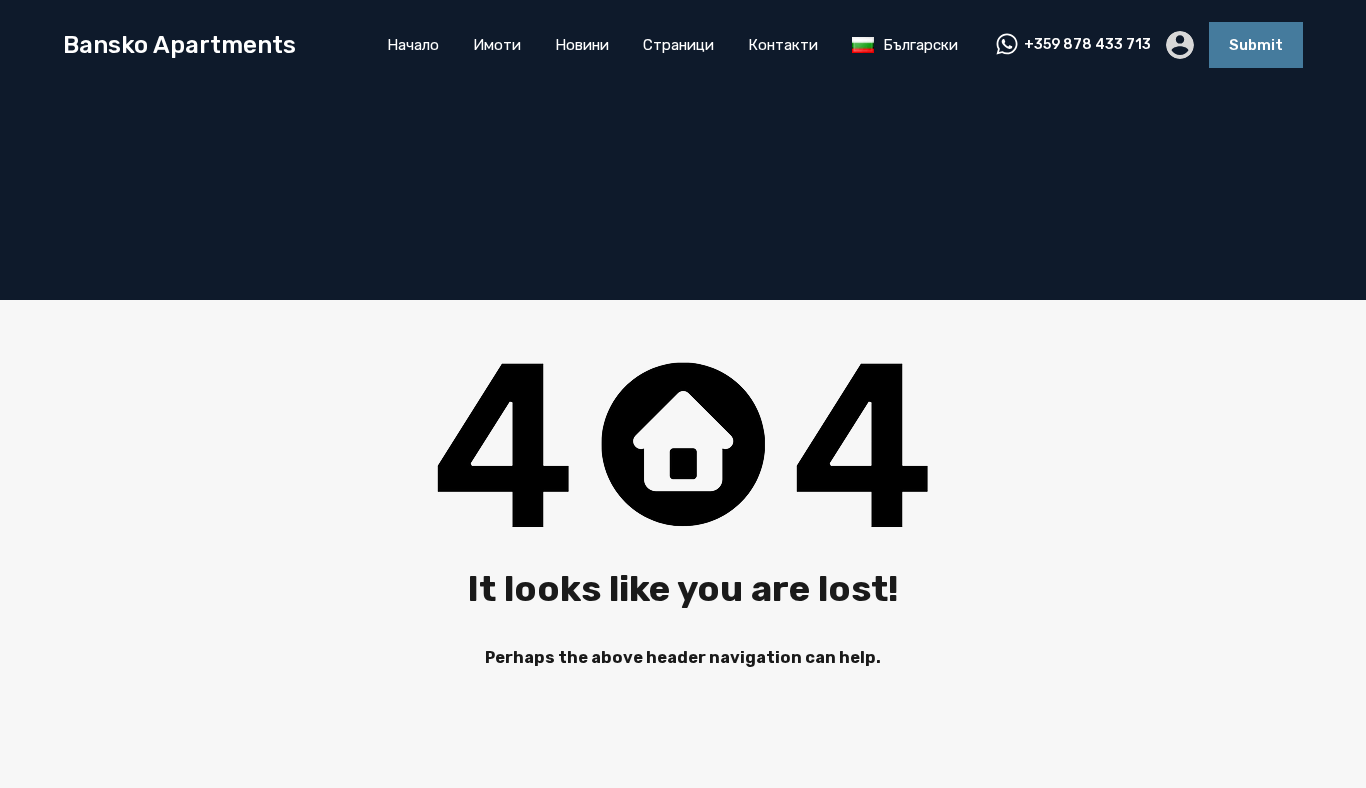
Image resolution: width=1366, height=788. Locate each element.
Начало (413, 45)
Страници (678, 45)
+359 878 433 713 (1087, 45)
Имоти (497, 45)
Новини (582, 45)
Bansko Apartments (179, 45)
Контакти (783, 45)
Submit (1256, 45)
